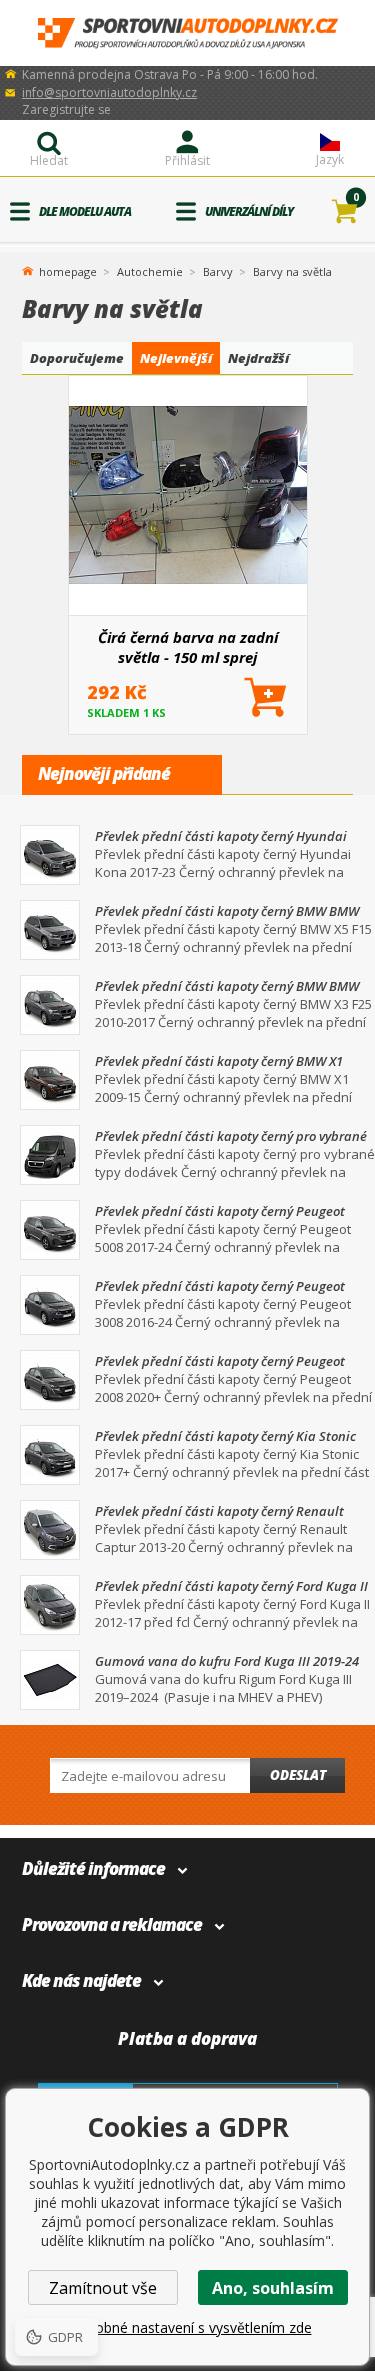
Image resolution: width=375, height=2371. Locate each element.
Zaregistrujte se (66, 109)
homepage (68, 270)
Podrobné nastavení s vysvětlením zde (188, 2327)
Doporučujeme (77, 358)
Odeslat (298, 1775)
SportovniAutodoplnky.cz (188, 33)
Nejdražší (258, 358)
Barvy (218, 271)
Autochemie (150, 271)
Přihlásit (187, 160)
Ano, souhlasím (273, 2288)
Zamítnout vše (103, 2288)
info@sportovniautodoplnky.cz (109, 92)
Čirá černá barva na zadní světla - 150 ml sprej (188, 647)
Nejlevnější (176, 358)
